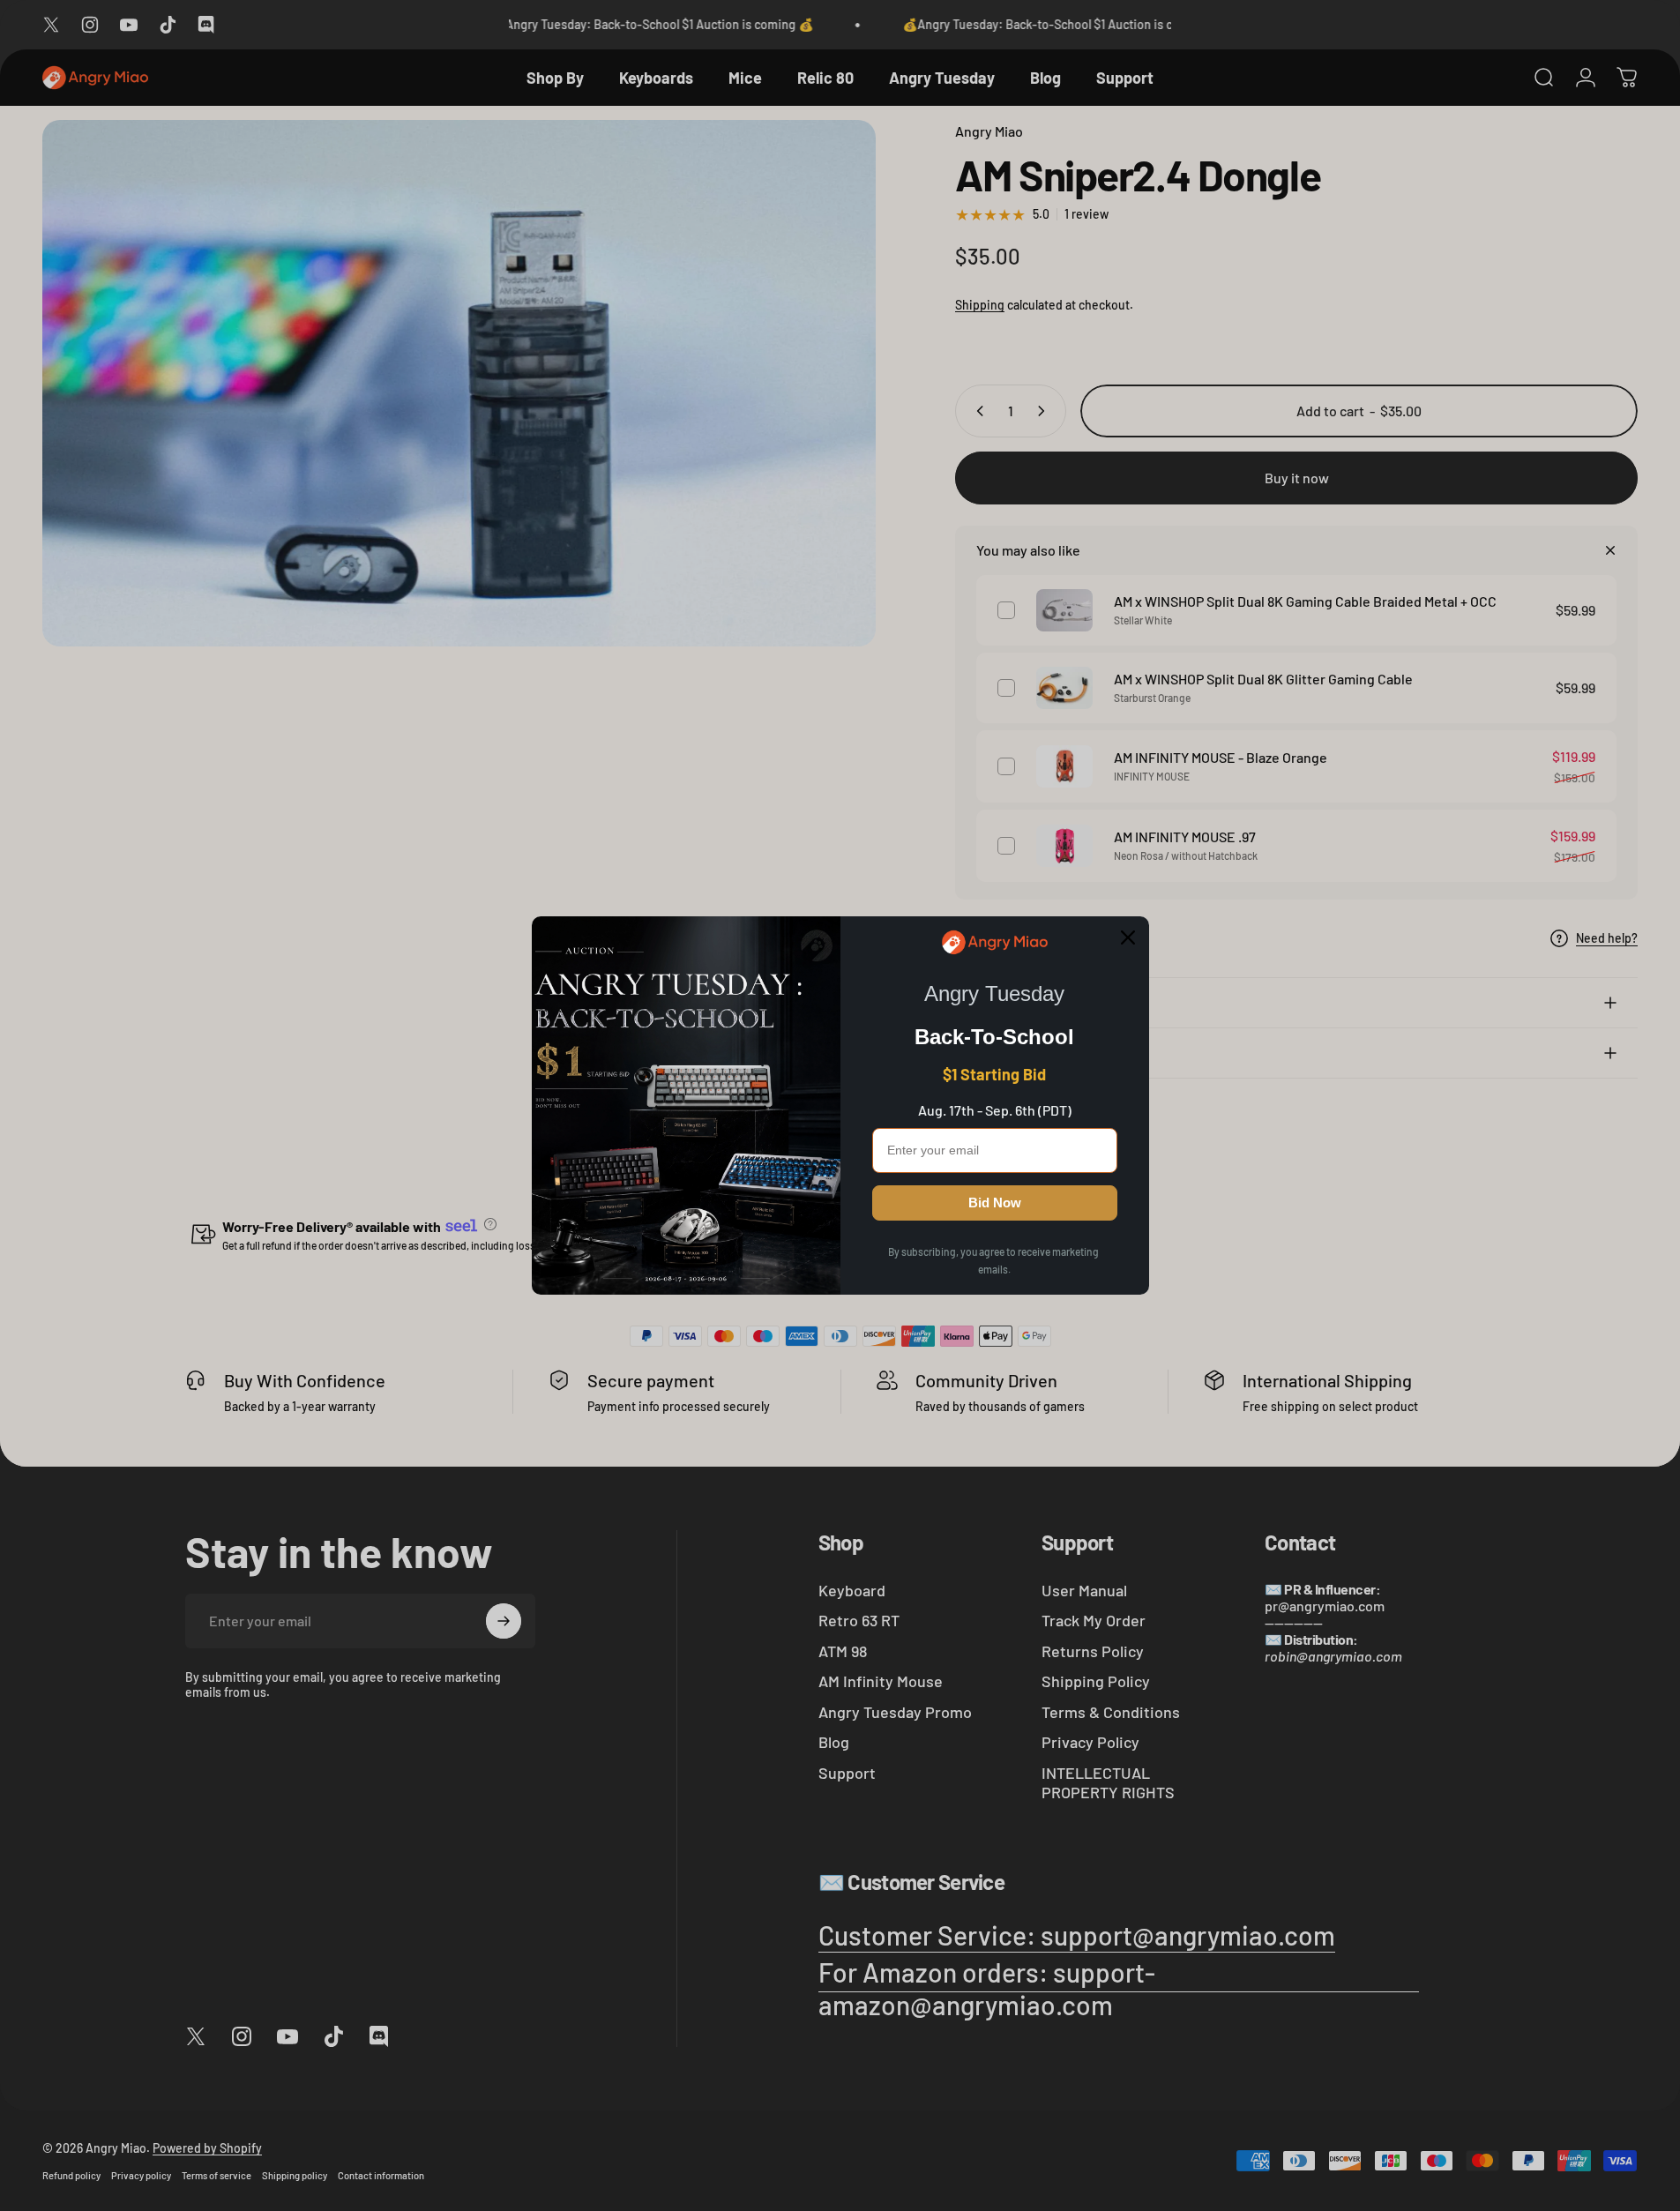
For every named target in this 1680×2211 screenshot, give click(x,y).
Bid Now (995, 1203)
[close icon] (1128, 937)
